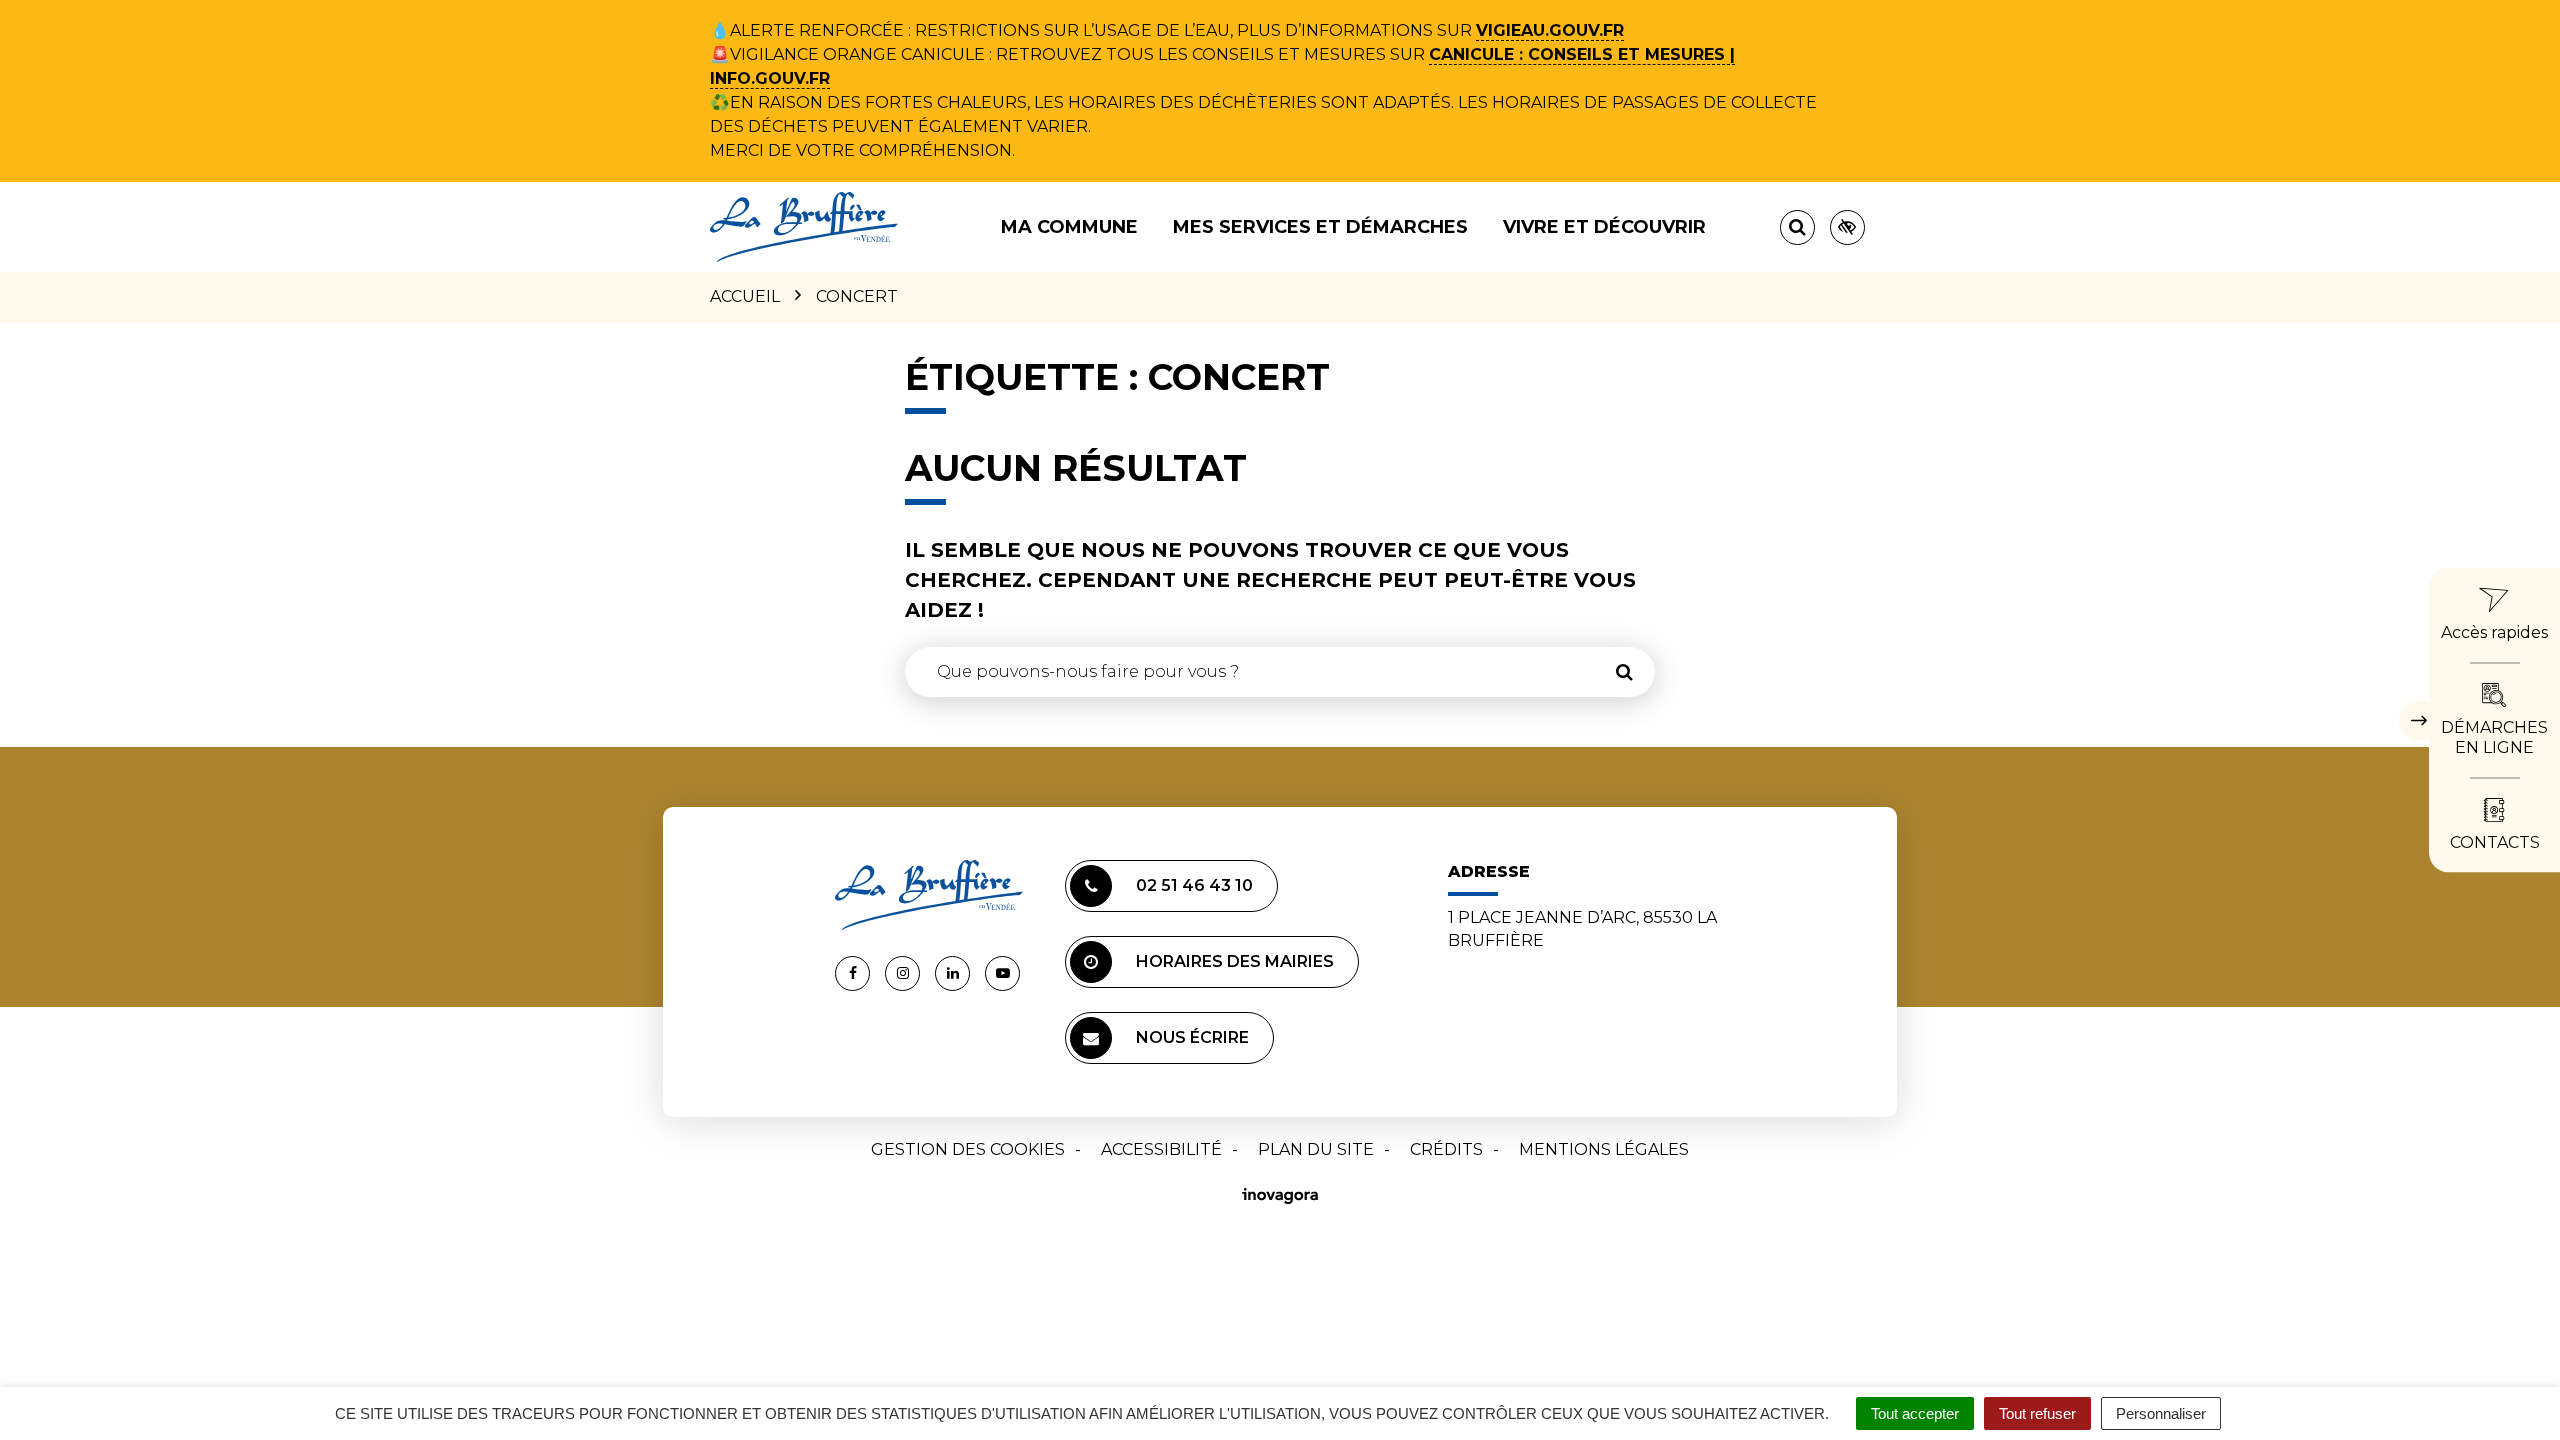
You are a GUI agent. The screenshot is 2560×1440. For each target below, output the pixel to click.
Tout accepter (1915, 1413)
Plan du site (1316, 1149)
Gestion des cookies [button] (968, 1149)
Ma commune (1069, 227)
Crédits (1446, 1149)
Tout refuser (2037, 1413)
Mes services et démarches (1320, 227)
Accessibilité (1161, 1149)
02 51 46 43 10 (1194, 885)
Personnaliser (2161, 1413)
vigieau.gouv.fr (1550, 30)
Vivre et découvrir (1604, 227)
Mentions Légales (1604, 1149)
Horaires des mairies (1235, 961)
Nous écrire (1192, 1037)
